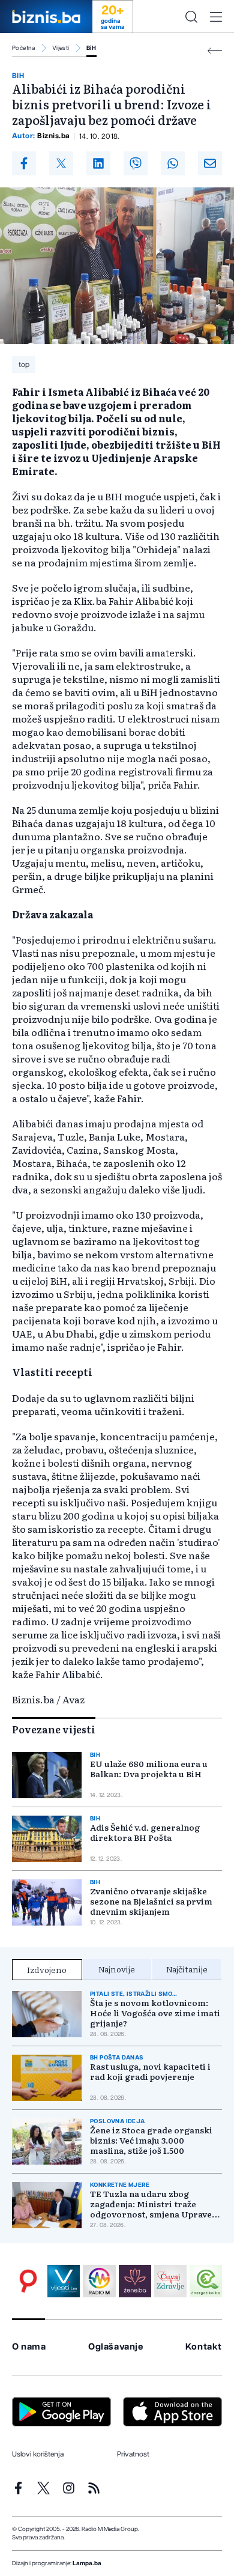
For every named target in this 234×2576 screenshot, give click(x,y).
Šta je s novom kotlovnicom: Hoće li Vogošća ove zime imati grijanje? (155, 2013)
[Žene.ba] (135, 2281)
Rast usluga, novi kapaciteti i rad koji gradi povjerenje (150, 2071)
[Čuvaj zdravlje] (170, 2281)
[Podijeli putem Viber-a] (136, 163)
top (24, 365)
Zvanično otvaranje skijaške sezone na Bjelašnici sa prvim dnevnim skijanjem (151, 1901)
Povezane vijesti (54, 1729)
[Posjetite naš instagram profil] (69, 2488)
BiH (91, 48)
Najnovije (117, 1969)
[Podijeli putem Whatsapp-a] (173, 163)
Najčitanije (187, 1969)
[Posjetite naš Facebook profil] (18, 2488)
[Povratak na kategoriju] (215, 51)
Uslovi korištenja (38, 2454)
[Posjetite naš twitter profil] (43, 2488)
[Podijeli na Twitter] (61, 163)
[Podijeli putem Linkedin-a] (98, 163)
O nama (29, 2347)
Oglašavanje (116, 2347)
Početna (24, 48)
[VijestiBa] (64, 2281)
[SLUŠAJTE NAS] (99, 2281)
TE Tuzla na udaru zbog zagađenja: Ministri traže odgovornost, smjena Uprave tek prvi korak (151, 2204)
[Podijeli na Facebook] (24, 163)
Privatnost (133, 2454)
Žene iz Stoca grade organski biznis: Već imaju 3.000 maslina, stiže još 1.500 (151, 2140)
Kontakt (204, 2347)
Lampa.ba (87, 2563)
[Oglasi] (28, 2281)
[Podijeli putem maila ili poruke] (210, 163)
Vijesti (61, 48)
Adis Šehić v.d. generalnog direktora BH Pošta (145, 1832)
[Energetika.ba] (206, 2281)
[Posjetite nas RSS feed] (94, 2488)
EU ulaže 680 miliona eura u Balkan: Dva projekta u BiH (149, 1769)
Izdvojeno (47, 1969)
